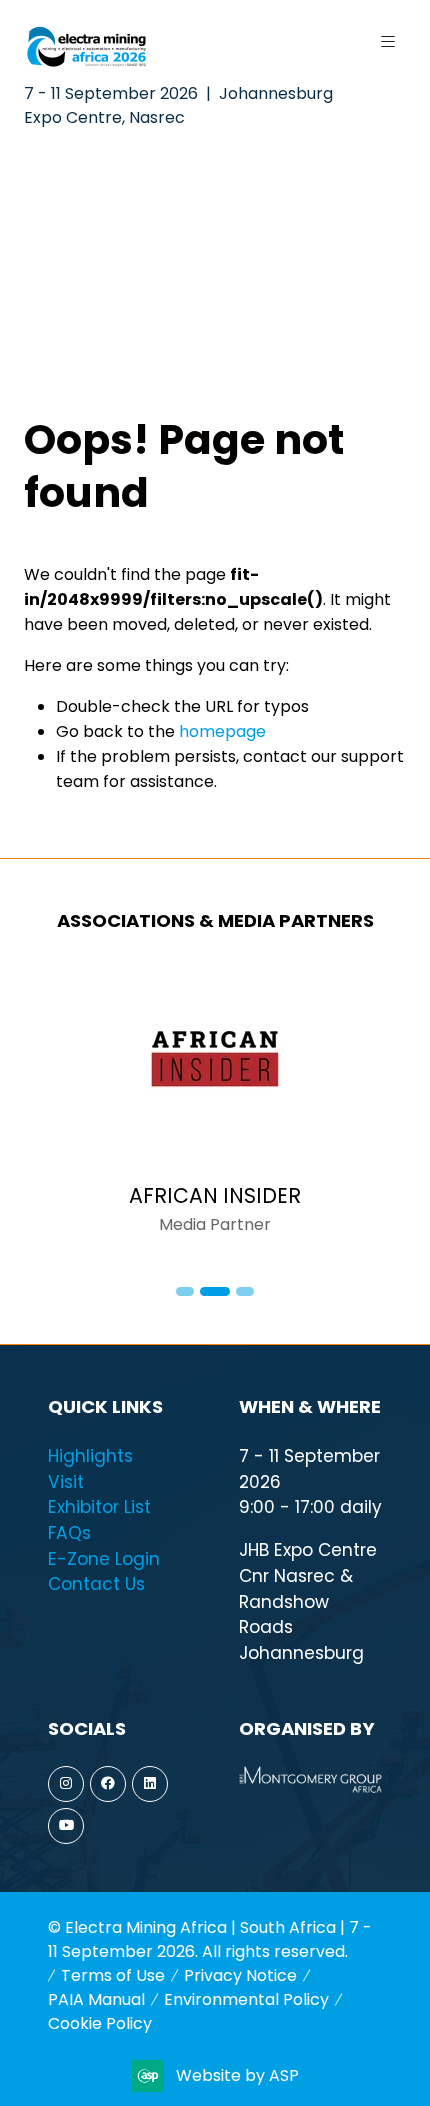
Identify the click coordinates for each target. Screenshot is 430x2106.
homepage (222, 731)
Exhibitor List (99, 1507)
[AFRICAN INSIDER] (215, 1110)
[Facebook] (108, 1784)
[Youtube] (66, 1826)
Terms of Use (113, 1975)
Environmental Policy (246, 1999)
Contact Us (96, 1584)
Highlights (90, 1456)
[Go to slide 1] (185, 1291)
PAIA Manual (96, 1999)
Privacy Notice (240, 1975)
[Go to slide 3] (245, 1291)
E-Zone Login (104, 1559)
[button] (388, 42)
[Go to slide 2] (215, 1291)
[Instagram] (66, 1784)
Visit (66, 1482)
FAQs (69, 1533)
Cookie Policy (100, 2023)
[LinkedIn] (150, 1784)
